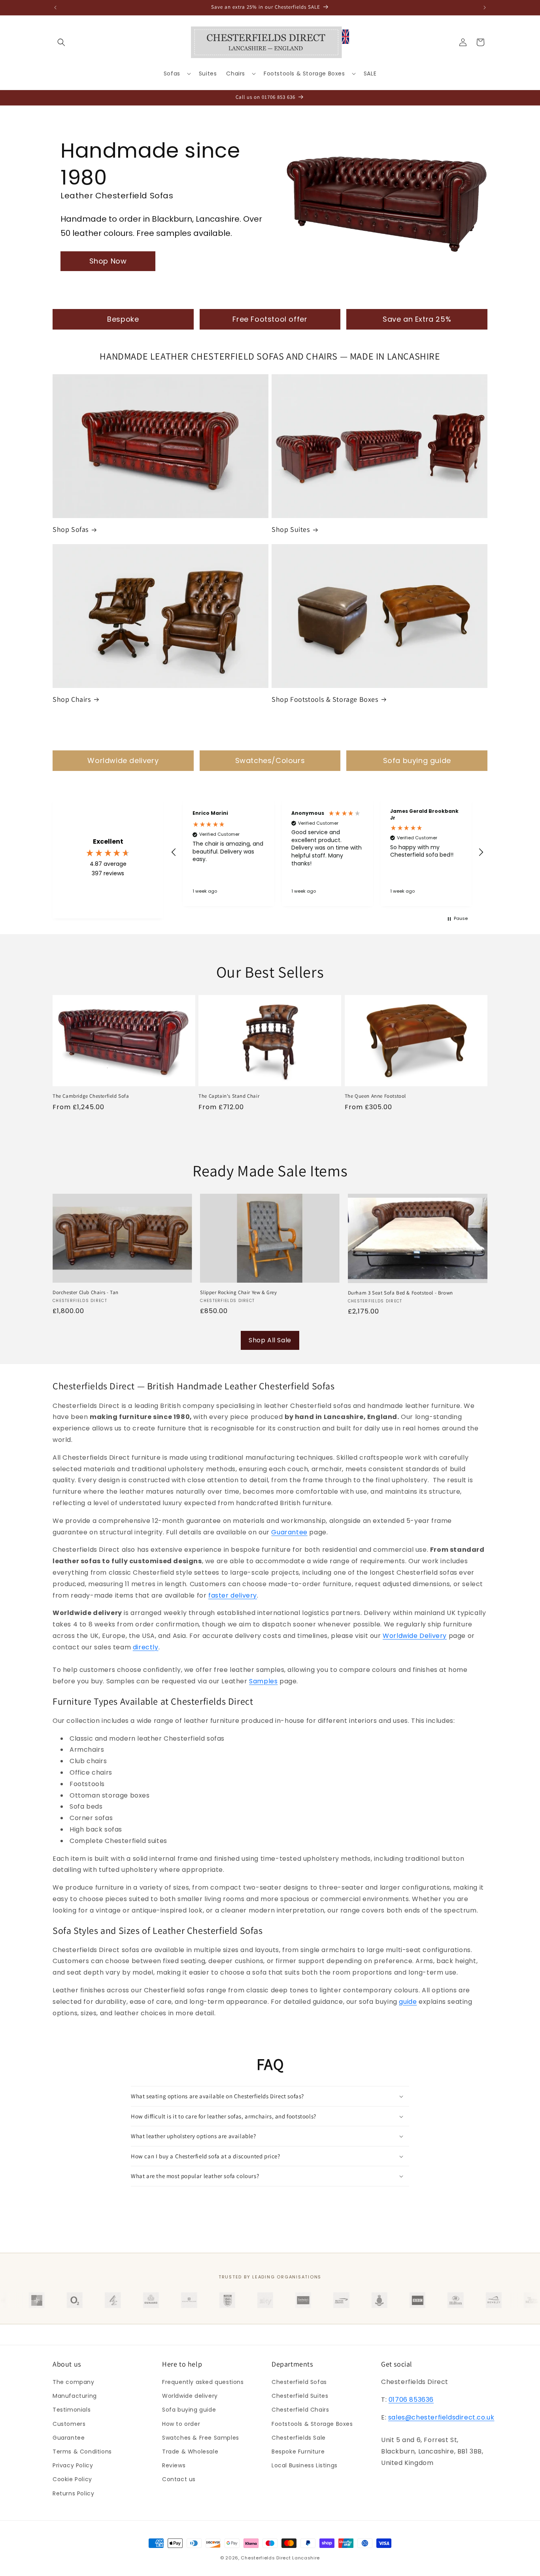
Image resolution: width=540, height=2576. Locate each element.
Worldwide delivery (123, 760)
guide (408, 2002)
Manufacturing (75, 2396)
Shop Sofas (71, 529)
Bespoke (123, 319)
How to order (181, 2424)
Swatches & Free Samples (201, 2438)
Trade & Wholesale (190, 2452)
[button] (61, 42)
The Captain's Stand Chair (229, 1096)
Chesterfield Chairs (300, 2410)
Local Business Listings (305, 2465)
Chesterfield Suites (300, 2396)
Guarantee (289, 1532)
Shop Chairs (72, 699)
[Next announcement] (485, 8)
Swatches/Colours (270, 760)
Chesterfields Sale (299, 2438)
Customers (69, 2424)
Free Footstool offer (270, 319)
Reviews (174, 2465)
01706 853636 (411, 2400)
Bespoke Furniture (298, 2452)
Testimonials (72, 2410)
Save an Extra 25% (417, 319)
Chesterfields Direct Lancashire (280, 2558)
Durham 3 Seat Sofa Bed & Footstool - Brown (400, 1293)
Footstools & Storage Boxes (312, 2424)
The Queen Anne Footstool (375, 1096)
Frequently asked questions (203, 2382)
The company (74, 2382)
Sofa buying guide (417, 760)
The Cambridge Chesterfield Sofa (91, 1096)
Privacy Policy (73, 2465)
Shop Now (108, 261)
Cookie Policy (72, 2479)
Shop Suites (291, 529)
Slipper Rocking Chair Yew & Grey (238, 1293)
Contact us (179, 2479)
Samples (263, 1681)
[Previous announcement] (55, 8)
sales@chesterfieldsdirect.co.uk (441, 2417)
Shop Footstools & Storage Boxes (325, 699)
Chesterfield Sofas (299, 2382)
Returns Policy (73, 2493)
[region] (327, 852)
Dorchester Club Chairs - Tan (86, 1293)
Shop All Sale (270, 1340)
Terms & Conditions (82, 2452)
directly (146, 1647)
